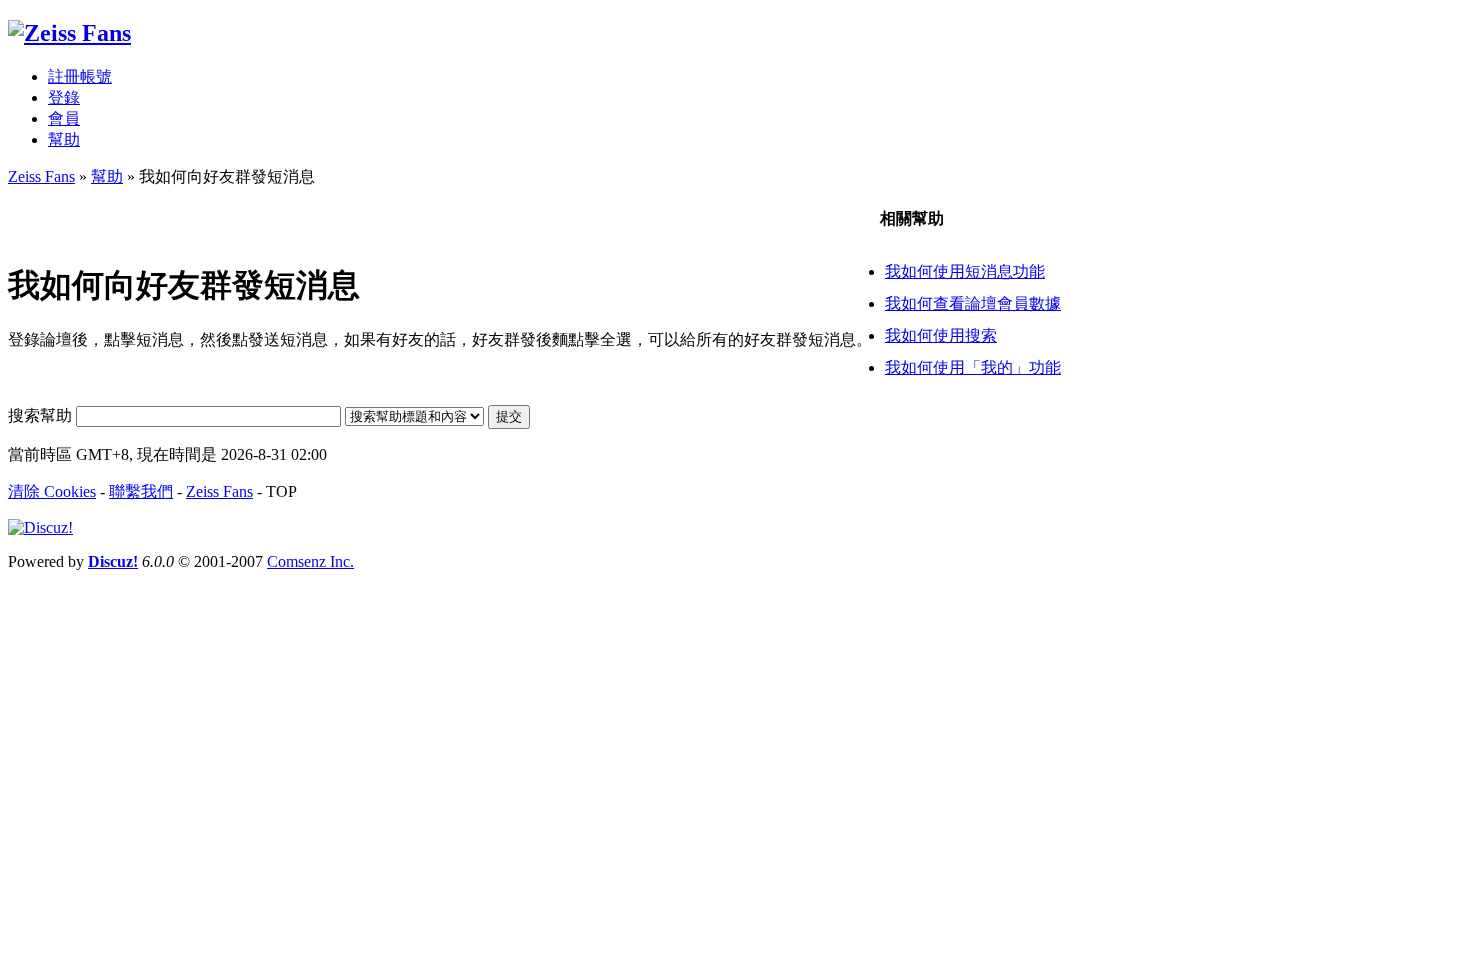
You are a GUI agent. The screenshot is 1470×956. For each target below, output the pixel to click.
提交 (509, 416)
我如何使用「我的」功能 (973, 367)
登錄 (64, 97)
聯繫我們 (141, 491)
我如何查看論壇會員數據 (973, 303)
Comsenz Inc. (310, 561)
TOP (281, 491)
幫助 (64, 139)
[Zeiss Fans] (69, 33)
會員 (64, 118)
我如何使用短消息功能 (965, 271)
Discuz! (113, 561)
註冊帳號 (80, 76)
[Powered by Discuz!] (40, 527)
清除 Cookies (52, 491)
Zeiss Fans (41, 176)
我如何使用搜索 (941, 335)
